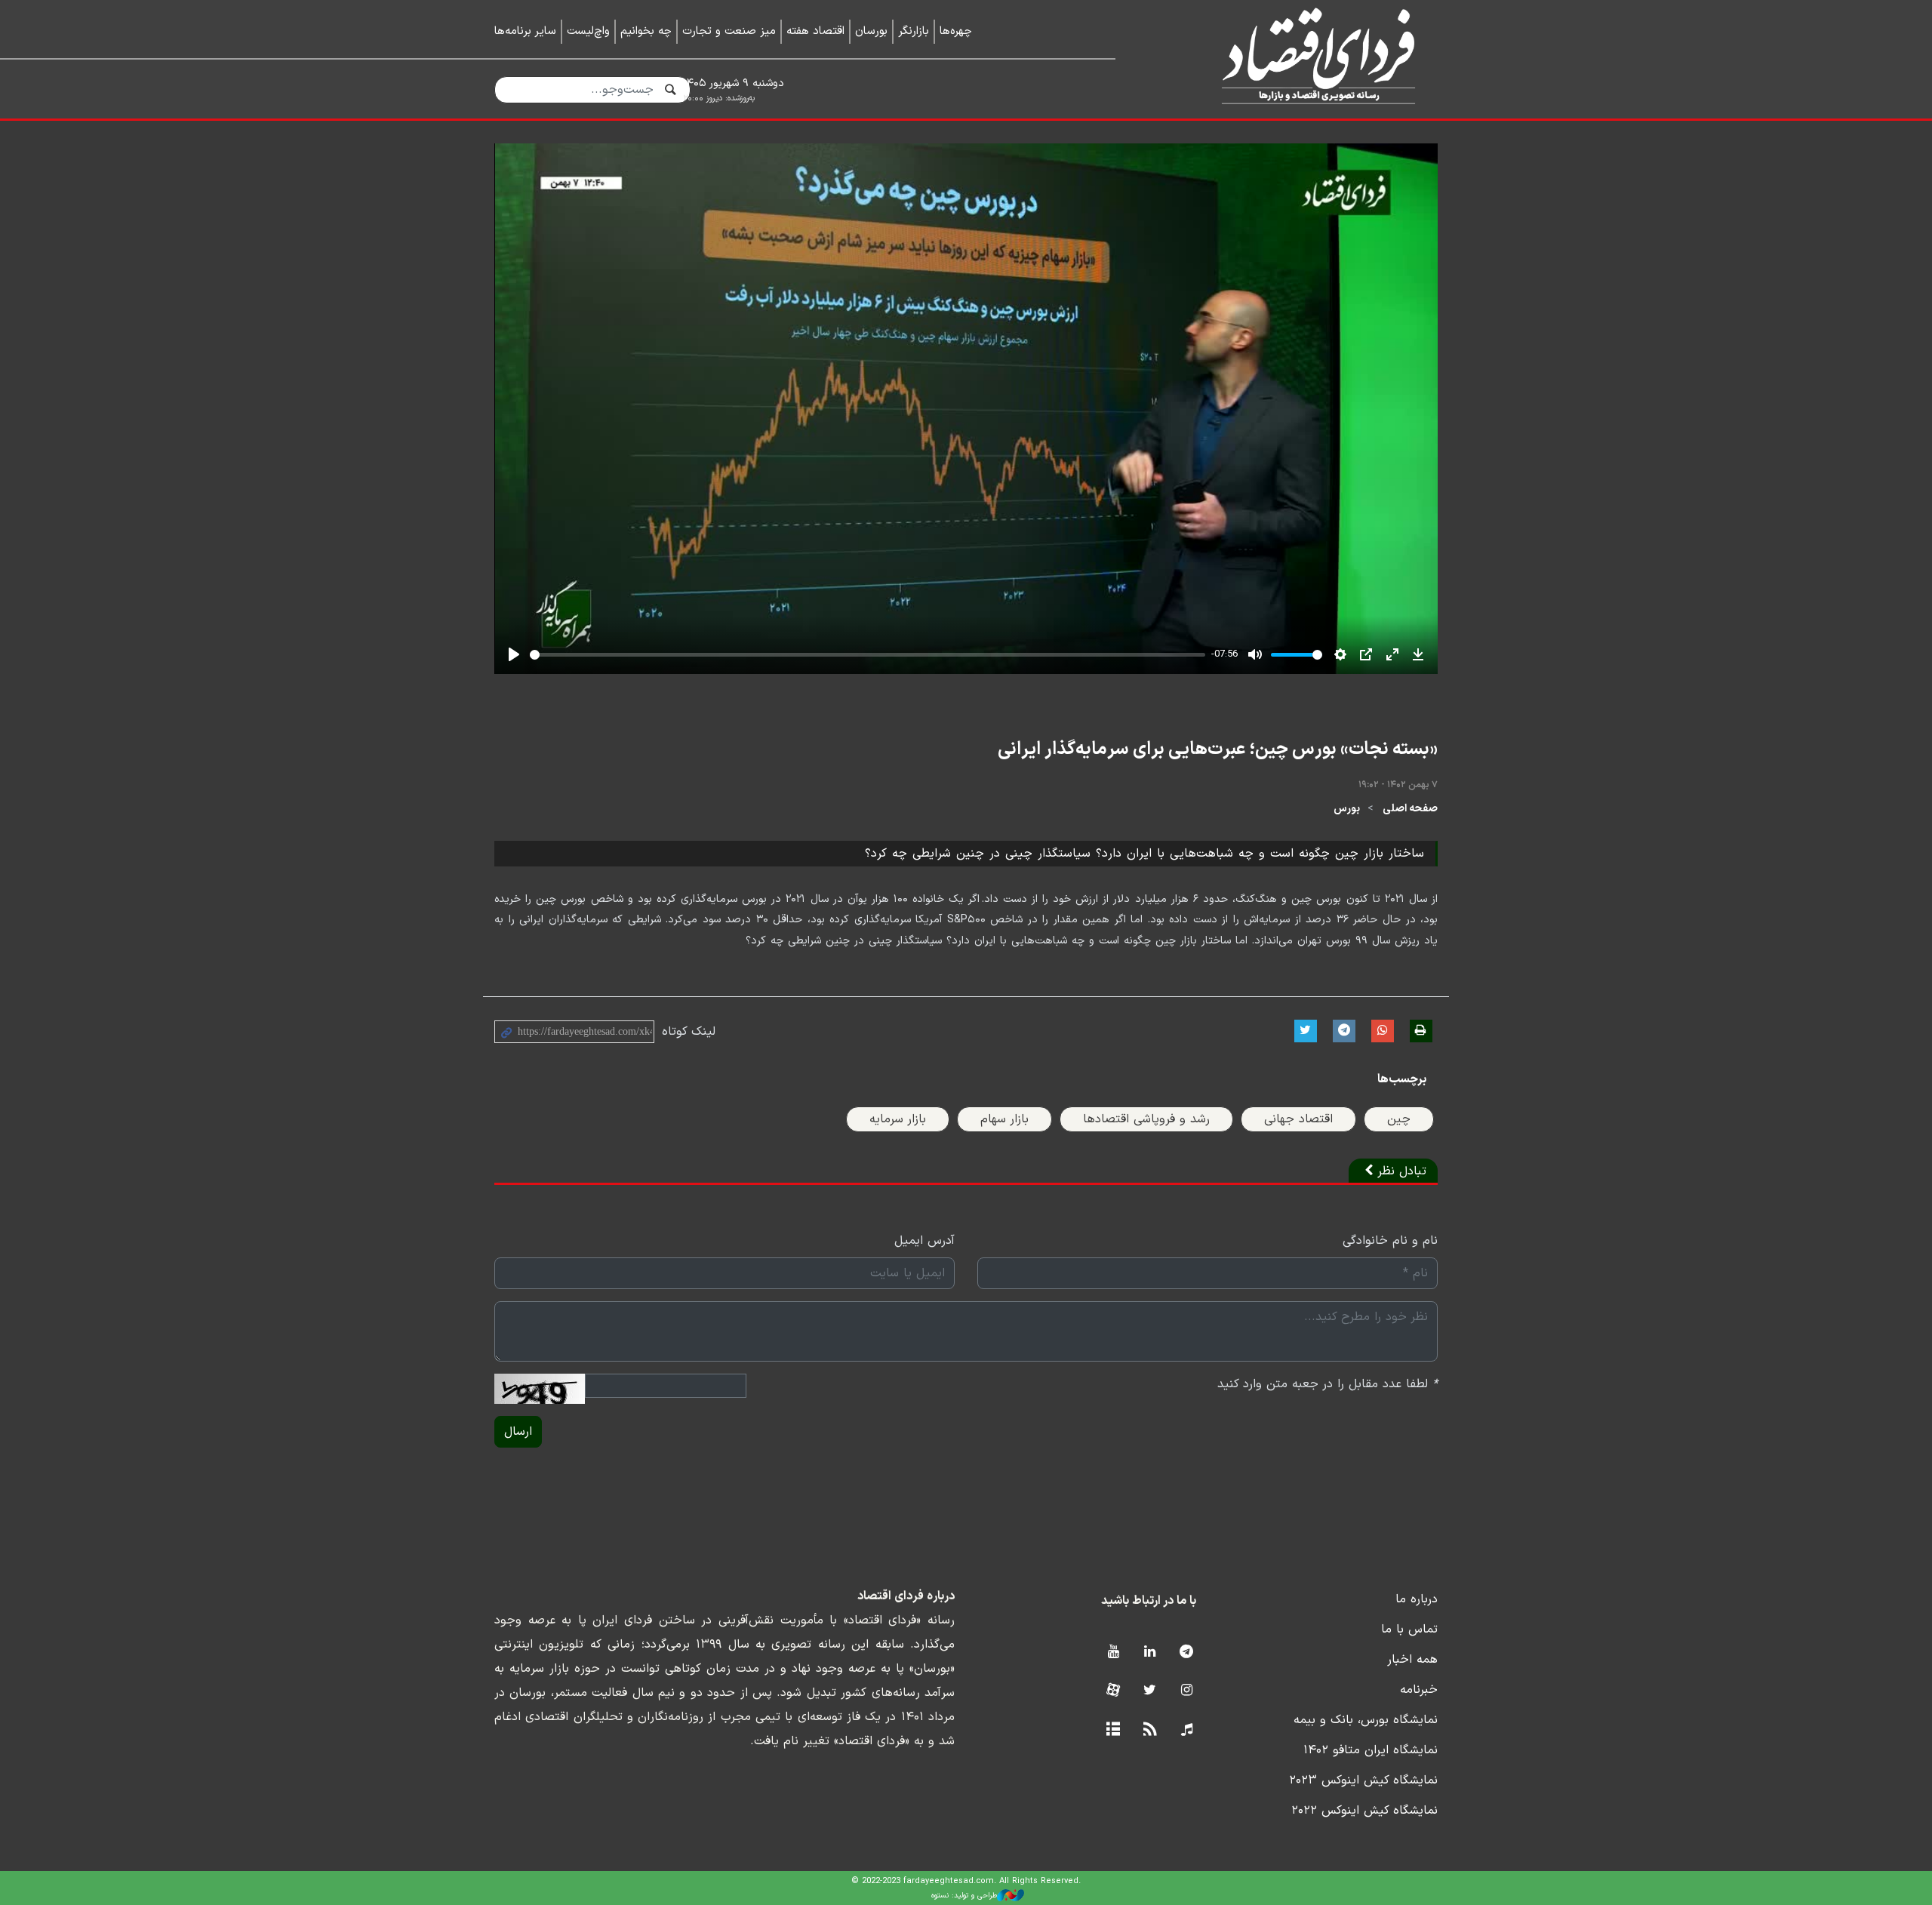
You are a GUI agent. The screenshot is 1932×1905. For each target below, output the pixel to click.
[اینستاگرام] (1187, 1691)
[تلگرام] (1187, 1653)
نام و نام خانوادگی (1390, 1241)
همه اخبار (1412, 1660)
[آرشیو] (1113, 1730)
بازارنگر (914, 31)
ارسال (518, 1432)
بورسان (871, 31)
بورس (1347, 809)
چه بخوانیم (646, 31)
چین (1399, 1119)
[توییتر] (1150, 1691)
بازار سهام (1004, 1119)
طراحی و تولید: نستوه (964, 1896)
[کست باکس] (1187, 1730)
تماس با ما (1409, 1630)
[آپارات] (1113, 1691)
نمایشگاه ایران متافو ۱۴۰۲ (1371, 1750)
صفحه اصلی (1410, 809)
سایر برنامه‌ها (525, 31)
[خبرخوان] (1150, 1730)
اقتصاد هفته (815, 31)
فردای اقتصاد (1298, 58)
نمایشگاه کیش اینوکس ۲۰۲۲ (1364, 1811)
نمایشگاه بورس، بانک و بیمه (1366, 1720)
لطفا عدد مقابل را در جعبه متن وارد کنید (1327, 1384)
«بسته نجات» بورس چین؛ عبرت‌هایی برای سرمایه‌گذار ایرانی (1218, 749)
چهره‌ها (956, 31)
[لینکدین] (1150, 1653)
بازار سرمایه (898, 1119)
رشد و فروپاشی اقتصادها (1146, 1119)
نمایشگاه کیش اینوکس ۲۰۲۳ (1363, 1780)
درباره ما (1417, 1599)
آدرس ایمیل (924, 1241)
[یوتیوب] (1113, 1653)
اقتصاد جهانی (1298, 1119)
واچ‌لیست (588, 31)
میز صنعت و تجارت (729, 31)
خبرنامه (1419, 1690)
